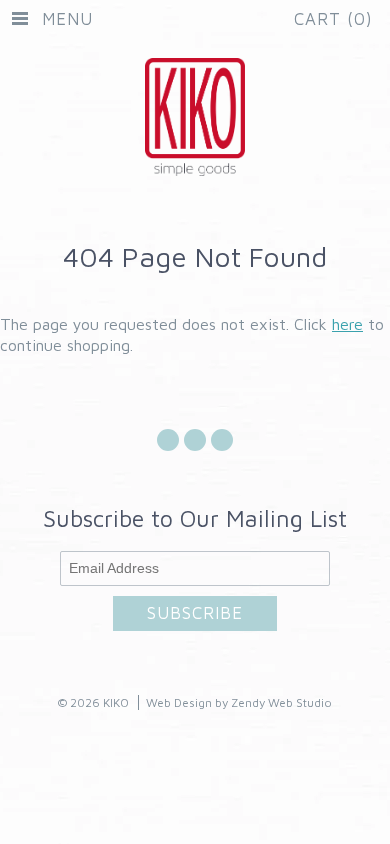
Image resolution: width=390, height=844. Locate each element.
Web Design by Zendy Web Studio (239, 702)
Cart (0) (333, 19)
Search (222, 450)
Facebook (168, 450)
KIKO (116, 702)
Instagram (195, 450)
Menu (67, 19)
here (347, 324)
